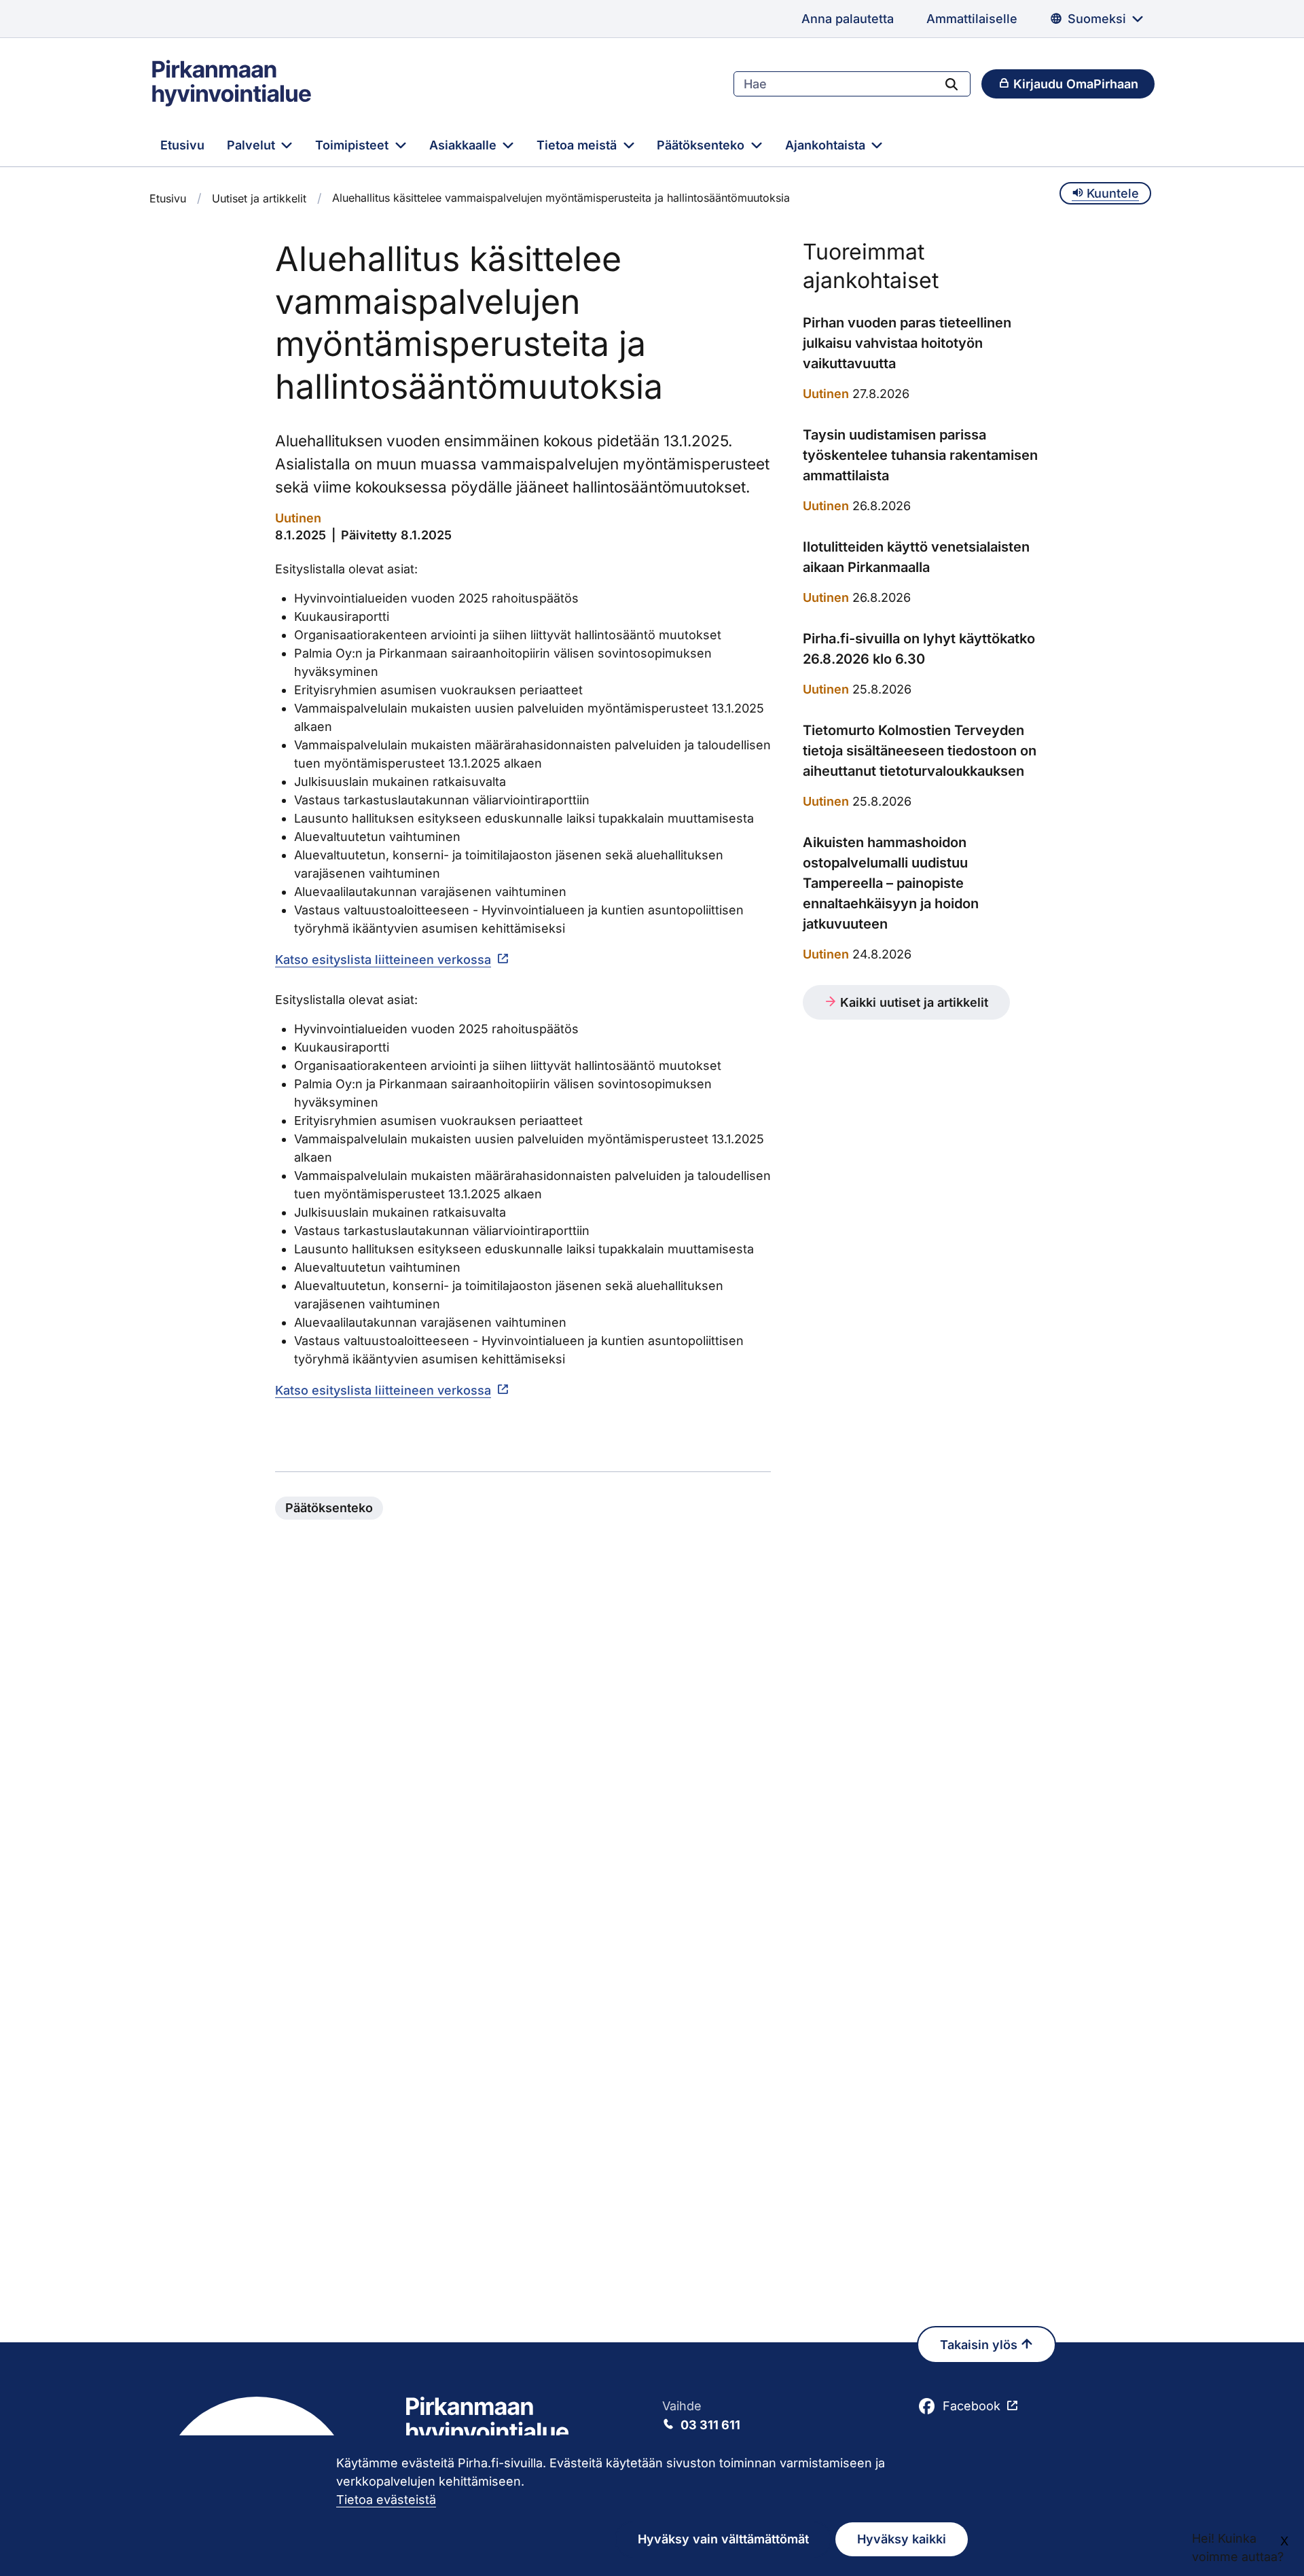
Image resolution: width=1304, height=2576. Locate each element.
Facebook (972, 2406)
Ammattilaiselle (972, 19)
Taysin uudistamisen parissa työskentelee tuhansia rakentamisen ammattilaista (920, 455)
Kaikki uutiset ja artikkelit (912, 1002)
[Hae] (952, 84)
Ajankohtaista (827, 145)
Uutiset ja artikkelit (259, 198)
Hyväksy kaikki (902, 2539)
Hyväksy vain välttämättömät (723, 2539)
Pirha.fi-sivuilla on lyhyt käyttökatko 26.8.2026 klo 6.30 (919, 649)
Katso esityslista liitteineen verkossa (383, 960)
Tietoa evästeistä (386, 2500)
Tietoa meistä (578, 145)
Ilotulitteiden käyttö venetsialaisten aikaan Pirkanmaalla (916, 557)
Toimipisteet (354, 145)
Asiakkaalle (465, 145)
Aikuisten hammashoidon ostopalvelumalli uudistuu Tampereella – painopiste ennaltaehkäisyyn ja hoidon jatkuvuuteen (891, 883)
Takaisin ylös (980, 2345)
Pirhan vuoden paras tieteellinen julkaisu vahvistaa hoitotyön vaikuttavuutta (907, 343)
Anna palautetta (848, 19)
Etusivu (182, 145)
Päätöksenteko (702, 145)
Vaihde (701, 2415)
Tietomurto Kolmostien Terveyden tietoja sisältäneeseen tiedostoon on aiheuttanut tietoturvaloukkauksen (920, 751)
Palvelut (253, 145)
